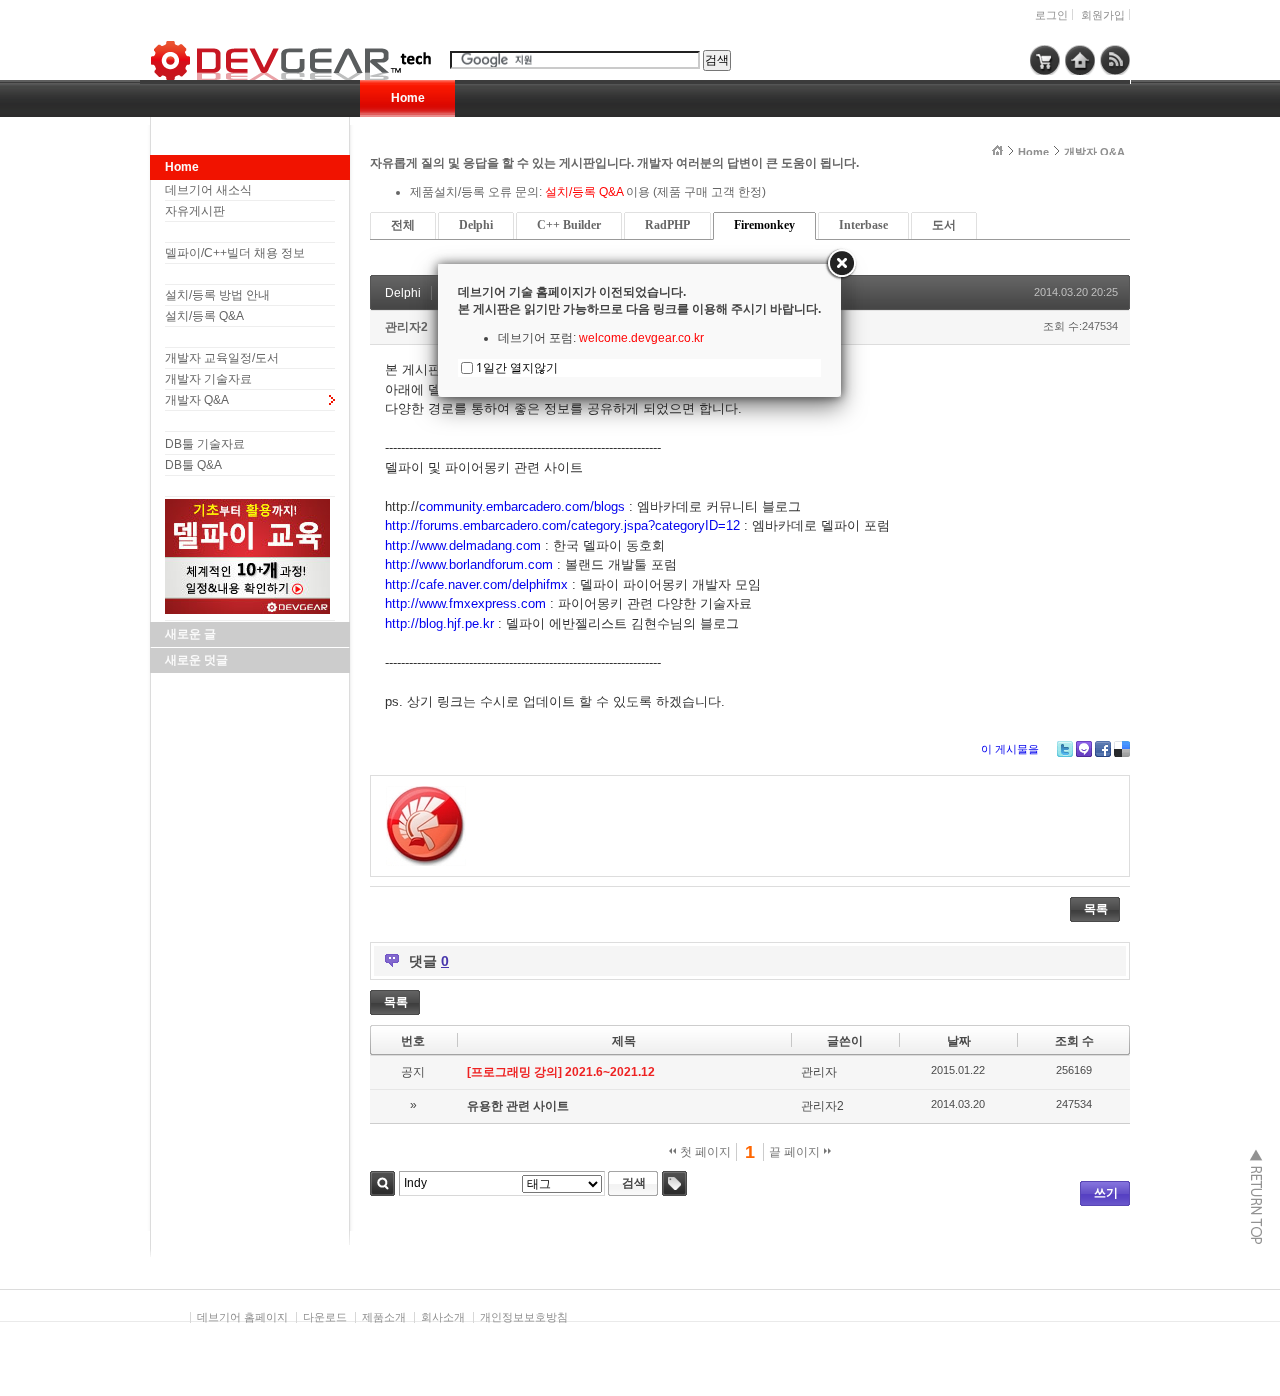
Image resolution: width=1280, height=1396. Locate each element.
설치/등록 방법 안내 (217, 295)
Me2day (1084, 749)
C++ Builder (569, 225)
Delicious (1122, 749)
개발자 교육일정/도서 (222, 358)
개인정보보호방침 (524, 1317)
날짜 (959, 1041)
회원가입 (1103, 15)
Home (408, 98)
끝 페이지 (796, 1152)
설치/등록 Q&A (204, 316)
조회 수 (1074, 1041)
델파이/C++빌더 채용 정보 (235, 253)
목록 (1096, 909)
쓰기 (1106, 1193)
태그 (674, 1183)
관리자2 (406, 327)
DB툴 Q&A (193, 465)
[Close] (841, 264)
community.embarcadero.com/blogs (522, 506)
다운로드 (325, 1317)
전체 (403, 225)
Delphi (476, 225)
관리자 (819, 1072)
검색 (382, 1183)
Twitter (1065, 749)
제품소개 (384, 1317)
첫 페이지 (704, 1152)
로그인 (1051, 15)
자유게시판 (195, 211)
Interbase (863, 225)
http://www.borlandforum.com (469, 564)
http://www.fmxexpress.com (465, 603)
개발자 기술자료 (208, 379)
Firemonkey (764, 225)
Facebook (1103, 749)
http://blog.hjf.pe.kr (439, 623)
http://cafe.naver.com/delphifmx (476, 584)
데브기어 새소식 (208, 190)
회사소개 (443, 1317)
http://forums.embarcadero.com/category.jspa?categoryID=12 (562, 525)
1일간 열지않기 (517, 367)
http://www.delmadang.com (463, 545)
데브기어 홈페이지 (242, 1317)
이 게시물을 (1010, 749)
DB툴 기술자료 (205, 444)
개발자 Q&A (197, 400)
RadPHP (667, 225)
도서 (944, 225)
